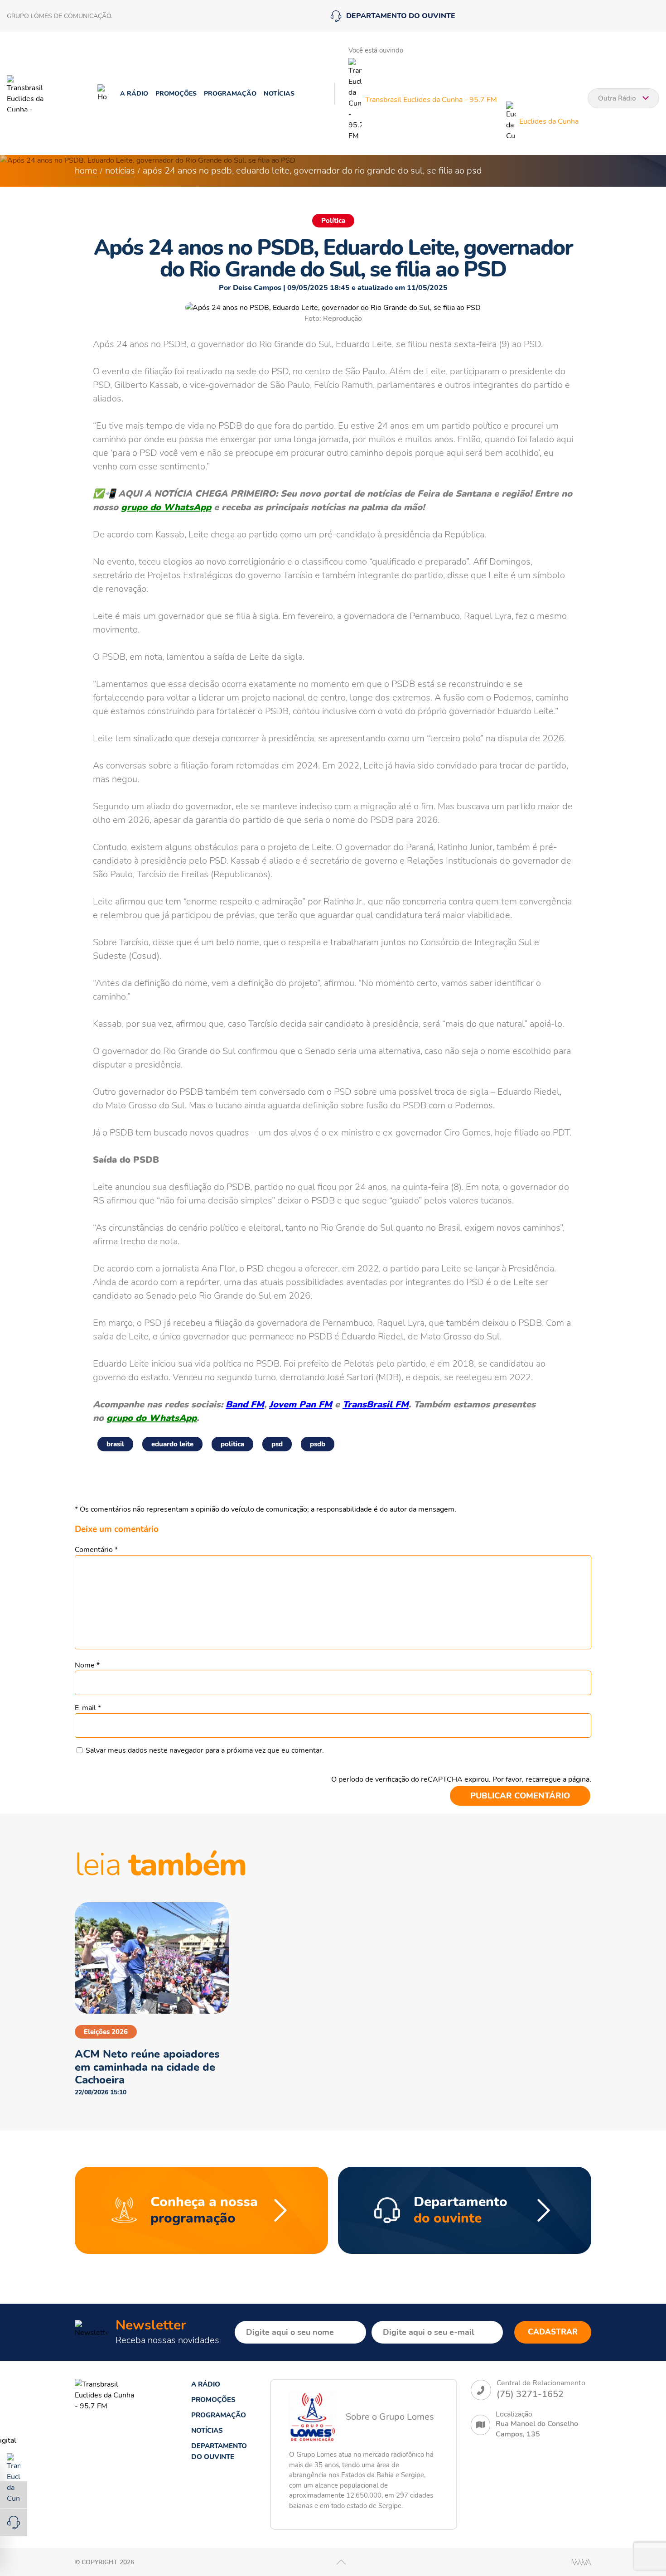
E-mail (88, 1708)
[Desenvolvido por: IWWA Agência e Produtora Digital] (581, 2562)
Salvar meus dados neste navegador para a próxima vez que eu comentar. (205, 1750)
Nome (87, 1665)
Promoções (176, 94)
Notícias (279, 94)
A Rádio (134, 94)
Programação (230, 94)
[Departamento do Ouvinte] (14, 2523)
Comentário (96, 1550)
